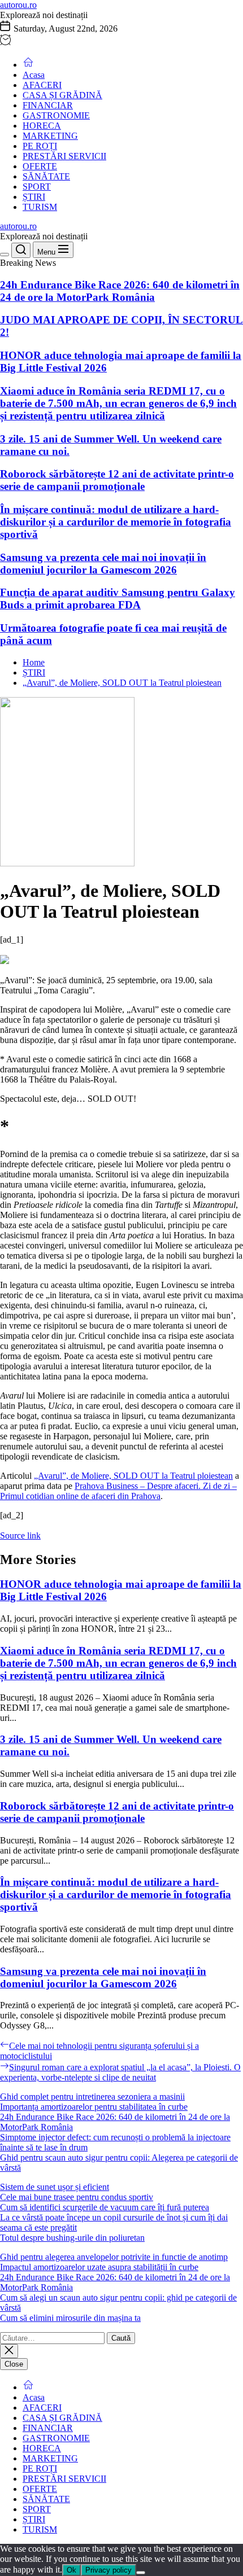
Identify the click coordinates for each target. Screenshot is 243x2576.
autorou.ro (18, 5)
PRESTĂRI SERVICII (64, 156)
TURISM (40, 207)
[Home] (28, 65)
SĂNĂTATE (46, 176)
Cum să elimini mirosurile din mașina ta (70, 2318)
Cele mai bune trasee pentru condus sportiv (77, 2197)
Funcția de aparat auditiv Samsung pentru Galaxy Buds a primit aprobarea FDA (118, 599)
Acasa (34, 75)
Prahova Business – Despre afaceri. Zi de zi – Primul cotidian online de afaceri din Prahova (118, 1491)
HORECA (42, 126)
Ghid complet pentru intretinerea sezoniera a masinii (92, 2097)
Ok (71, 2570)
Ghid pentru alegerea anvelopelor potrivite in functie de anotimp (114, 2257)
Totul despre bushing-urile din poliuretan (72, 2238)
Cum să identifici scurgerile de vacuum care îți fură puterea (105, 2207)
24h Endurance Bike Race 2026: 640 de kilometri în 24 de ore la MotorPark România (120, 291)
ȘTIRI (34, 197)
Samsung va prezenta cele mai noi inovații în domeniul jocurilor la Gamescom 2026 (103, 564)
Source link (20, 1535)
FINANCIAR (48, 105)
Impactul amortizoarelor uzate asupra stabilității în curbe (99, 2267)
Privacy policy (109, 2570)
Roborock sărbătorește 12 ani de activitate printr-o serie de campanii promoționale (117, 480)
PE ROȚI (40, 146)
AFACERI (42, 85)
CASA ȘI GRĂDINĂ (62, 95)
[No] (141, 2573)
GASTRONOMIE (56, 115)
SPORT (37, 187)
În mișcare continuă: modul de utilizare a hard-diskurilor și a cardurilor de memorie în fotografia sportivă (116, 522)
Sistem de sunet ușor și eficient (55, 2187)
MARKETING (50, 136)
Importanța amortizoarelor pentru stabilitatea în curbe (94, 2107)
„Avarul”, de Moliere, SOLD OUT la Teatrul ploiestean (133, 1476)
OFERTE (40, 166)
